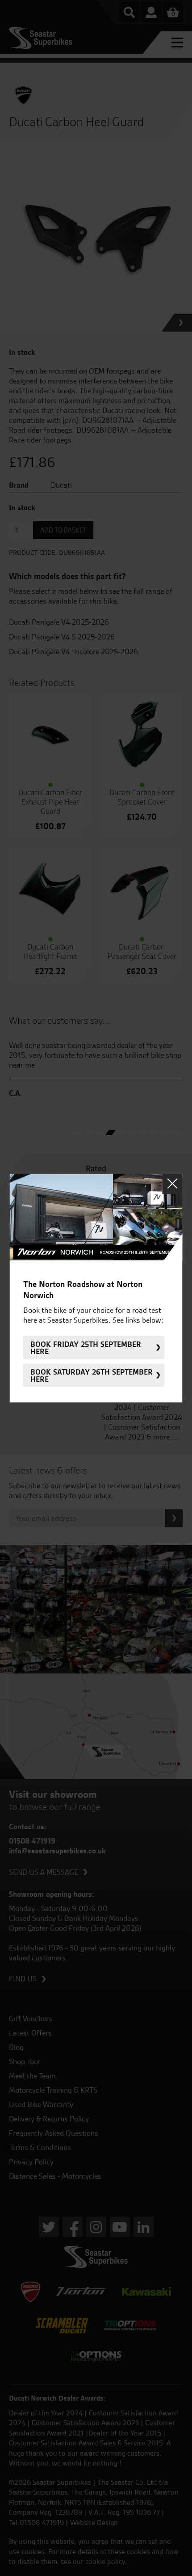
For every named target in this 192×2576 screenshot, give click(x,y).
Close (173, 1184)
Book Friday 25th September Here (86, 1347)
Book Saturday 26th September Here (92, 1375)
